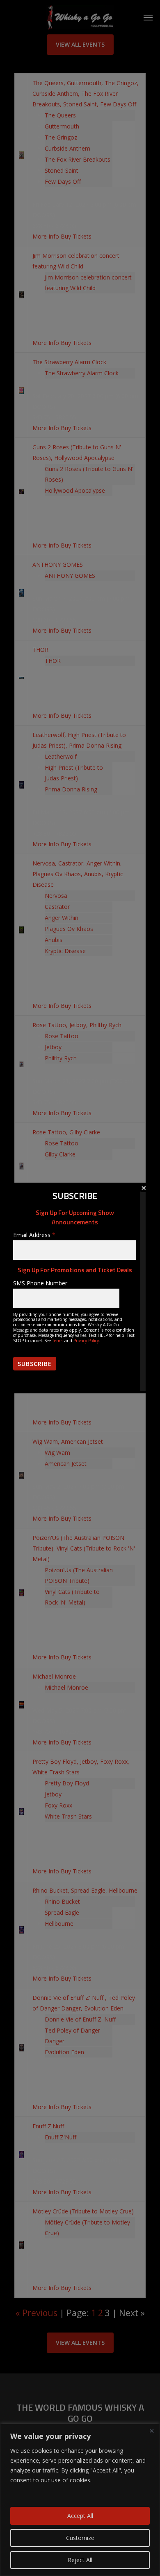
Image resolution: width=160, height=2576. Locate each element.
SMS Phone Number (40, 1283)
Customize (80, 2538)
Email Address (34, 1235)
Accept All (80, 2516)
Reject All (80, 2560)
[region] (80, 2500)
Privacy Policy (86, 1341)
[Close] (151, 2431)
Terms (58, 1341)
